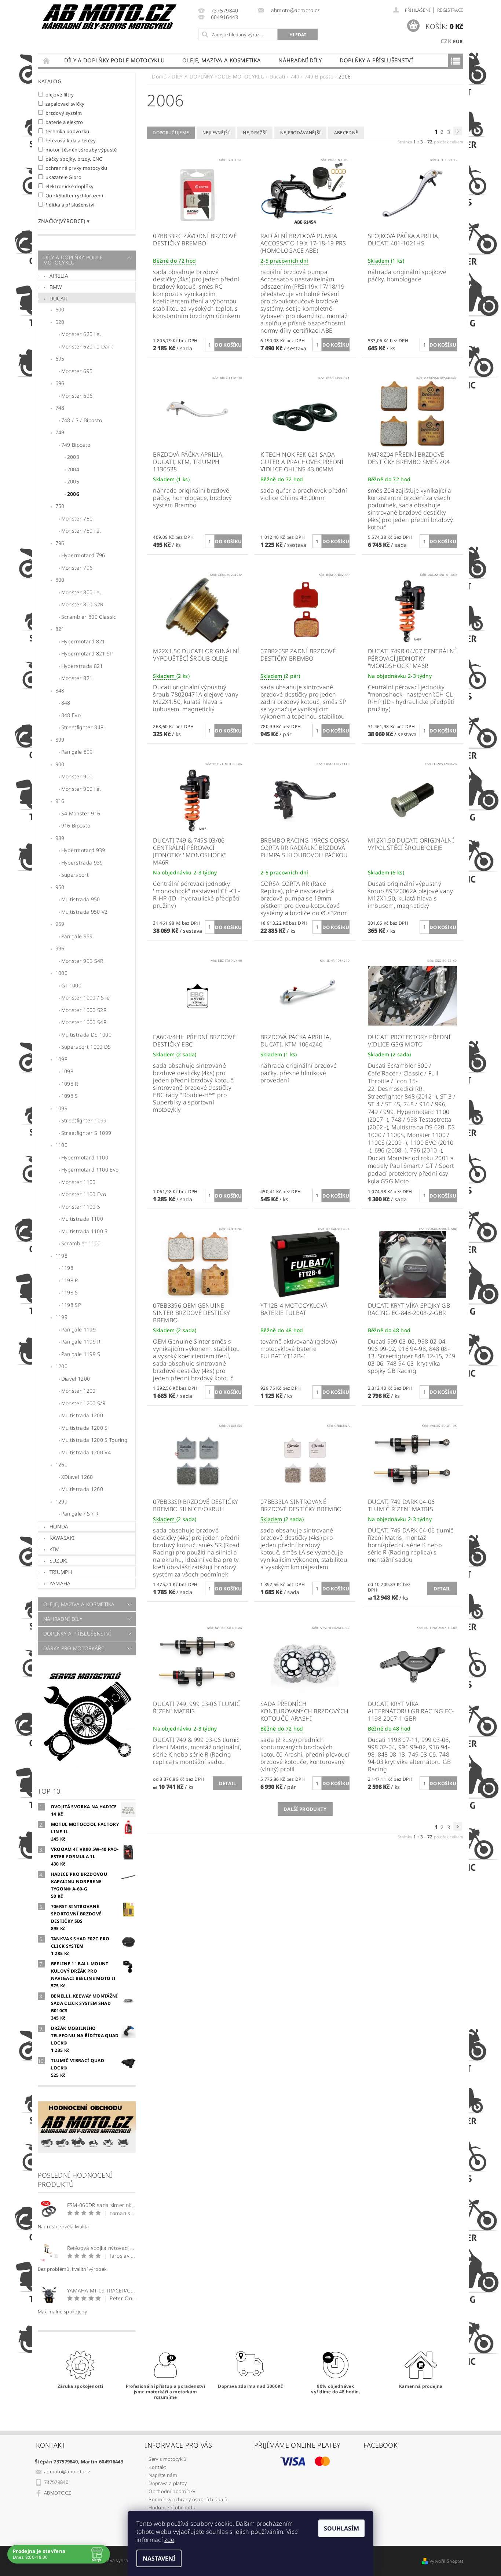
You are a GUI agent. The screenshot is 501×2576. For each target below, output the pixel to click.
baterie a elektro (64, 122)
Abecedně (346, 133)
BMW (56, 287)
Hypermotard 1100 (85, 1157)
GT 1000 (71, 985)
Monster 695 (77, 371)
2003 (73, 457)
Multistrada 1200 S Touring (94, 1440)
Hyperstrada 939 (82, 863)
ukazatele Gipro (63, 177)
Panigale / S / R (80, 1514)
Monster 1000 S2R (84, 1010)
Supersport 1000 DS (86, 1047)
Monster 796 (77, 568)
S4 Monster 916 (81, 813)
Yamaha (60, 1583)
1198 (61, 1256)
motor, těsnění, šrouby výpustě (81, 149)
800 (60, 580)
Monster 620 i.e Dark (87, 346)
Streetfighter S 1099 (86, 1133)
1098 (61, 1059)
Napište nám (163, 2475)
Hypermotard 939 (83, 850)
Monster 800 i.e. (81, 592)
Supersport (75, 875)
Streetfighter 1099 (84, 1120)
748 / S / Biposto (82, 420)
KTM (55, 1549)
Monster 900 (77, 776)
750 (60, 506)
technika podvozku (67, 131)
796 (60, 543)
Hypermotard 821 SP (87, 653)
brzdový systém (64, 113)
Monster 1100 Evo (84, 1194)
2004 (73, 469)
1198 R (70, 1280)
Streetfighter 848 (82, 727)
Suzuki (59, 1561)
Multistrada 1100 (82, 1219)
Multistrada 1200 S (85, 1428)
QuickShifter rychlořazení (74, 195)
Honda (59, 1526)
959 (60, 924)
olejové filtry (60, 94)
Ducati (59, 298)
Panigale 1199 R (81, 1342)
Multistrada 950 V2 (85, 912)
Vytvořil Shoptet (446, 2561)
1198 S (70, 1292)
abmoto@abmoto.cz (67, 2471)
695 (60, 359)
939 (60, 838)
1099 (61, 1108)
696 (60, 383)
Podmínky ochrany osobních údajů (188, 2499)
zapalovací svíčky (65, 104)
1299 (61, 1501)
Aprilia (59, 276)
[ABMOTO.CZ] (109, 17)
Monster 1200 (78, 1391)
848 (60, 690)
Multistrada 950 (81, 899)
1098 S (70, 1096)
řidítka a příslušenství (70, 204)
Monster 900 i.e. (81, 789)
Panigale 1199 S (81, 1354)
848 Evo (71, 715)
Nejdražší (255, 133)
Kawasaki (62, 1538)
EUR (458, 41)
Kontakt (157, 2467)
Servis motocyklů (167, 2459)
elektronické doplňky (70, 186)
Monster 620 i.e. (81, 334)
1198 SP (71, 1305)
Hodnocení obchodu (172, 2507)
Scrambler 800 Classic (89, 617)
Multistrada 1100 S (85, 1231)
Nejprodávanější (301, 133)
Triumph (61, 1572)
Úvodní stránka (47, 60)
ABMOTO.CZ (57, 2493)
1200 (61, 1366)
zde (169, 2540)
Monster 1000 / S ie (85, 997)
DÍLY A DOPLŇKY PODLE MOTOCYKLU (115, 60)
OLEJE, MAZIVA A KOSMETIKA (222, 60)
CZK (446, 41)
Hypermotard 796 (83, 555)
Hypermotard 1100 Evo (90, 1170)
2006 (73, 494)
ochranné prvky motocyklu (76, 168)
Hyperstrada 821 (82, 666)
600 (60, 309)
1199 (61, 1317)
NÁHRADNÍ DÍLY (300, 60)
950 (60, 887)
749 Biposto (76, 445)
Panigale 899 (77, 752)
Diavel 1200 (76, 1379)
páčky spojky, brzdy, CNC (74, 159)
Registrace (450, 10)
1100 (61, 1145)
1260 (61, 1464)
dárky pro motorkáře (74, 1648)
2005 (73, 481)
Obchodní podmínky (172, 2491)
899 (60, 740)
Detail (442, 1589)
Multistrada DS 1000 (86, 1035)
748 (60, 408)
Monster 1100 (78, 1182)
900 (60, 764)
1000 (61, 973)
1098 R (70, 1084)
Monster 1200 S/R (83, 1403)
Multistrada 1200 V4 (86, 1452)
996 (60, 948)
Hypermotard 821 (83, 641)
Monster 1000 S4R (84, 1022)
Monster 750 (77, 518)
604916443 (225, 17)
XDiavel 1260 (77, 1477)
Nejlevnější (216, 133)
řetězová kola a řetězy (71, 140)
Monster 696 (77, 396)
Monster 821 (77, 678)
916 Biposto (76, 825)
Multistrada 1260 (82, 1489)
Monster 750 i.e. (81, 531)
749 (60, 432)
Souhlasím (341, 2528)
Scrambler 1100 (81, 1243)
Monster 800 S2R (82, 604)
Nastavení (159, 2558)
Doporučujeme (171, 133)
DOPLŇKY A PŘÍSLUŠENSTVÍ (376, 60)
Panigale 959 (77, 936)
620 (60, 322)
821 (60, 629)
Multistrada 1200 (82, 1415)
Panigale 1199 (78, 1329)
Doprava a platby (168, 2483)
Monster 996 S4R (82, 961)
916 (60, 801)
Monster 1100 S (81, 1207)
